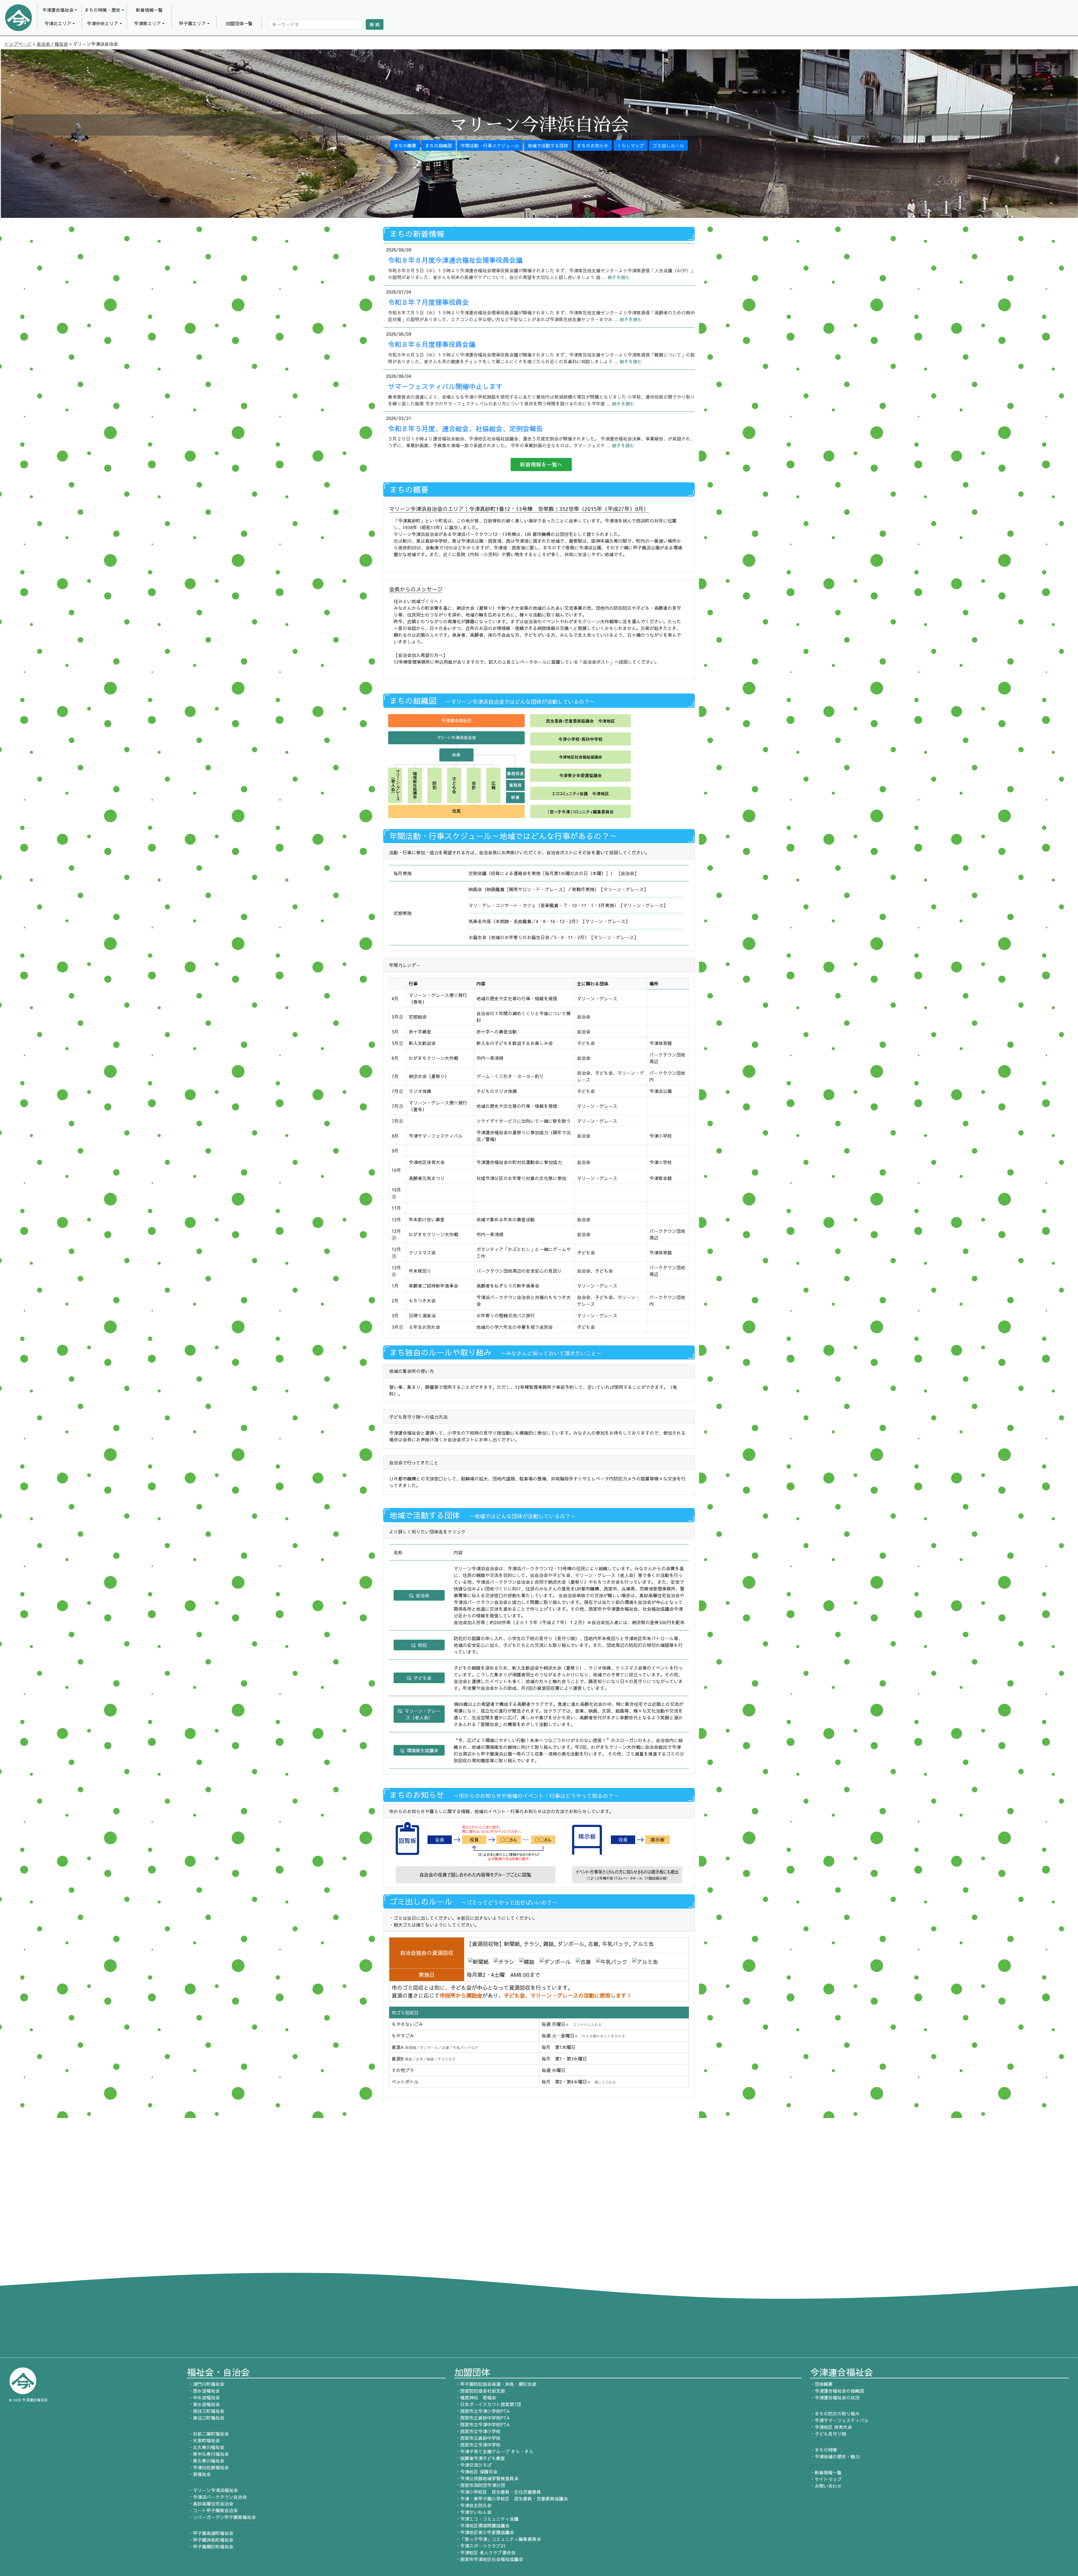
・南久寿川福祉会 (206, 2461)
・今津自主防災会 (473, 2505)
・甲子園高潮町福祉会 (210, 2533)
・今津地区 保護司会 (476, 2472)
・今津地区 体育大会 (831, 2427)
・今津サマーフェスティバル (839, 2420)
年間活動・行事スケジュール (490, 145)
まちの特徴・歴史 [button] (102, 10)
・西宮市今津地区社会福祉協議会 (489, 2559)
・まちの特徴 (824, 2450)
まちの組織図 (438, 145)
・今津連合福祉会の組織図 (837, 2391)
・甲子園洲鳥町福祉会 (210, 2540)
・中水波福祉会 (203, 2397)
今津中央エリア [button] (102, 23)
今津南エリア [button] (147, 23)
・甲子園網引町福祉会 (210, 2547)
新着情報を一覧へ (541, 464)
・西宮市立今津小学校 (477, 2431)
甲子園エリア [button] (192, 23)
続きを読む (619, 277)
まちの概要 (405, 145)
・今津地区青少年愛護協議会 (484, 2532)
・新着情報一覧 (826, 2472)
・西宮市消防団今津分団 (480, 2485)
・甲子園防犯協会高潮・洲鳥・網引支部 (495, 2384)
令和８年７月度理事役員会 (428, 302)
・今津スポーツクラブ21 (480, 2546)
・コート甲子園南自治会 (212, 2510)
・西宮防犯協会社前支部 (480, 2391)
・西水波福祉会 (203, 2391)
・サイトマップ (826, 2479)
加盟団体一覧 (239, 23)
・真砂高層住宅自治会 (210, 2504)
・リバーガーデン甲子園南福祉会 (221, 2517)
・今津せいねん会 (473, 2512)
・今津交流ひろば (473, 2465)
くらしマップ (631, 145)
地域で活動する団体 (548, 145)
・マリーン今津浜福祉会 (212, 2490)
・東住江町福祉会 (206, 2418)
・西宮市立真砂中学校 (477, 2438)
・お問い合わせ (826, 2486)
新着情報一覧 (149, 10)
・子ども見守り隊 (828, 2434)
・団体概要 (821, 2384)
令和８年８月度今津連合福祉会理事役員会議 (455, 260)
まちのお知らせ (593, 145)
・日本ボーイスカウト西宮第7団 (488, 2404)
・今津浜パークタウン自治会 (217, 2497)
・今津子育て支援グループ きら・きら (494, 2451)
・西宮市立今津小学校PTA (482, 2411)
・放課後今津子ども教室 (480, 2458)
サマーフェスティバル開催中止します (445, 386)
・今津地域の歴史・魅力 (835, 2456)
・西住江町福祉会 (206, 2411)
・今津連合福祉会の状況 (835, 2397)
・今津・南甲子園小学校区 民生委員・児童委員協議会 (511, 2499)
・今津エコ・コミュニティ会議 (486, 2519)
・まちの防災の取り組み (835, 2413)
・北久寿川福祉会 (206, 2447)
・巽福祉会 (199, 2474)
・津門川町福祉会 (206, 2384)
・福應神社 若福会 (475, 2397)
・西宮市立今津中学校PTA (482, 2424)
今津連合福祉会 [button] (58, 10)
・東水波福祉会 (203, 2404)
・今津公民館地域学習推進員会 (486, 2478)
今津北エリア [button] (58, 23)
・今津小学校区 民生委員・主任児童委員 (498, 2492)
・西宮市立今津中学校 (477, 2445)
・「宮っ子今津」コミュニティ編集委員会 (498, 2539)
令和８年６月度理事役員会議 (432, 344)
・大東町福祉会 (203, 2440)
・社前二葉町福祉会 (208, 2434)
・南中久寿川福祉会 (208, 2454)
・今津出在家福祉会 (208, 2467)
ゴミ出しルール (668, 145)
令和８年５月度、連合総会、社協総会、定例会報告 (465, 428)
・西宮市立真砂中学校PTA (482, 2418)
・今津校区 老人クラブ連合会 (485, 2552)
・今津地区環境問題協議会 (482, 2525)
